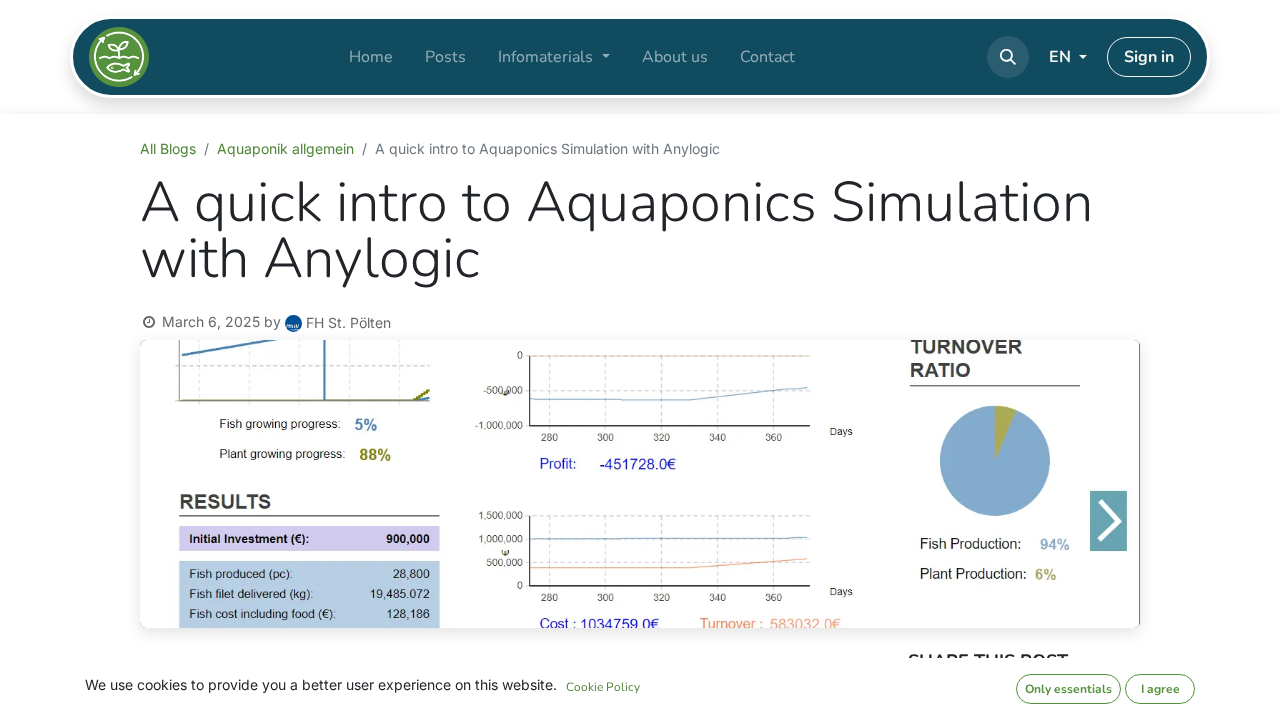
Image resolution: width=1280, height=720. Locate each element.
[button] (1008, 57)
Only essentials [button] (1068, 689)
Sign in (1149, 57)
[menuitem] (371, 57)
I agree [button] (1160, 689)
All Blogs (168, 148)
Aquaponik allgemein (285, 148)
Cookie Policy (603, 687)
